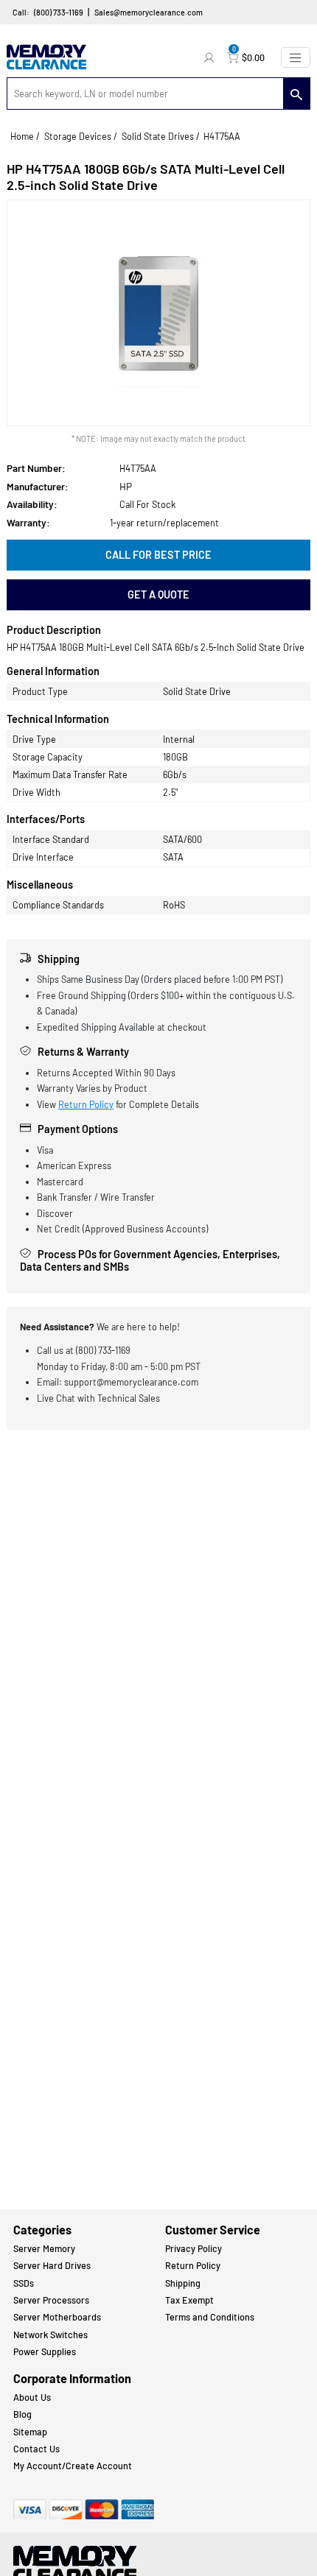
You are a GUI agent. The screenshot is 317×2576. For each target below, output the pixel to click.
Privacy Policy (194, 2248)
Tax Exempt (189, 2300)
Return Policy (86, 1104)
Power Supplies (45, 2351)
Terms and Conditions (210, 2317)
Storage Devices (78, 136)
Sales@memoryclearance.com (149, 12)
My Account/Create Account (73, 2466)
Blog (22, 2414)
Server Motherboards (57, 2317)
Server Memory (44, 2248)
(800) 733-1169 (59, 12)
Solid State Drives (158, 136)
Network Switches (50, 2335)
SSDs (24, 2283)
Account (211, 57)
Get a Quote (158, 594)
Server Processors (51, 2300)
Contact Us (36, 2449)
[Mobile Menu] (296, 57)
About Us (32, 2397)
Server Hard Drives (52, 2265)
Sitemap (30, 2432)
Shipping (183, 2283)
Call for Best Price (158, 555)
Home (22, 136)
